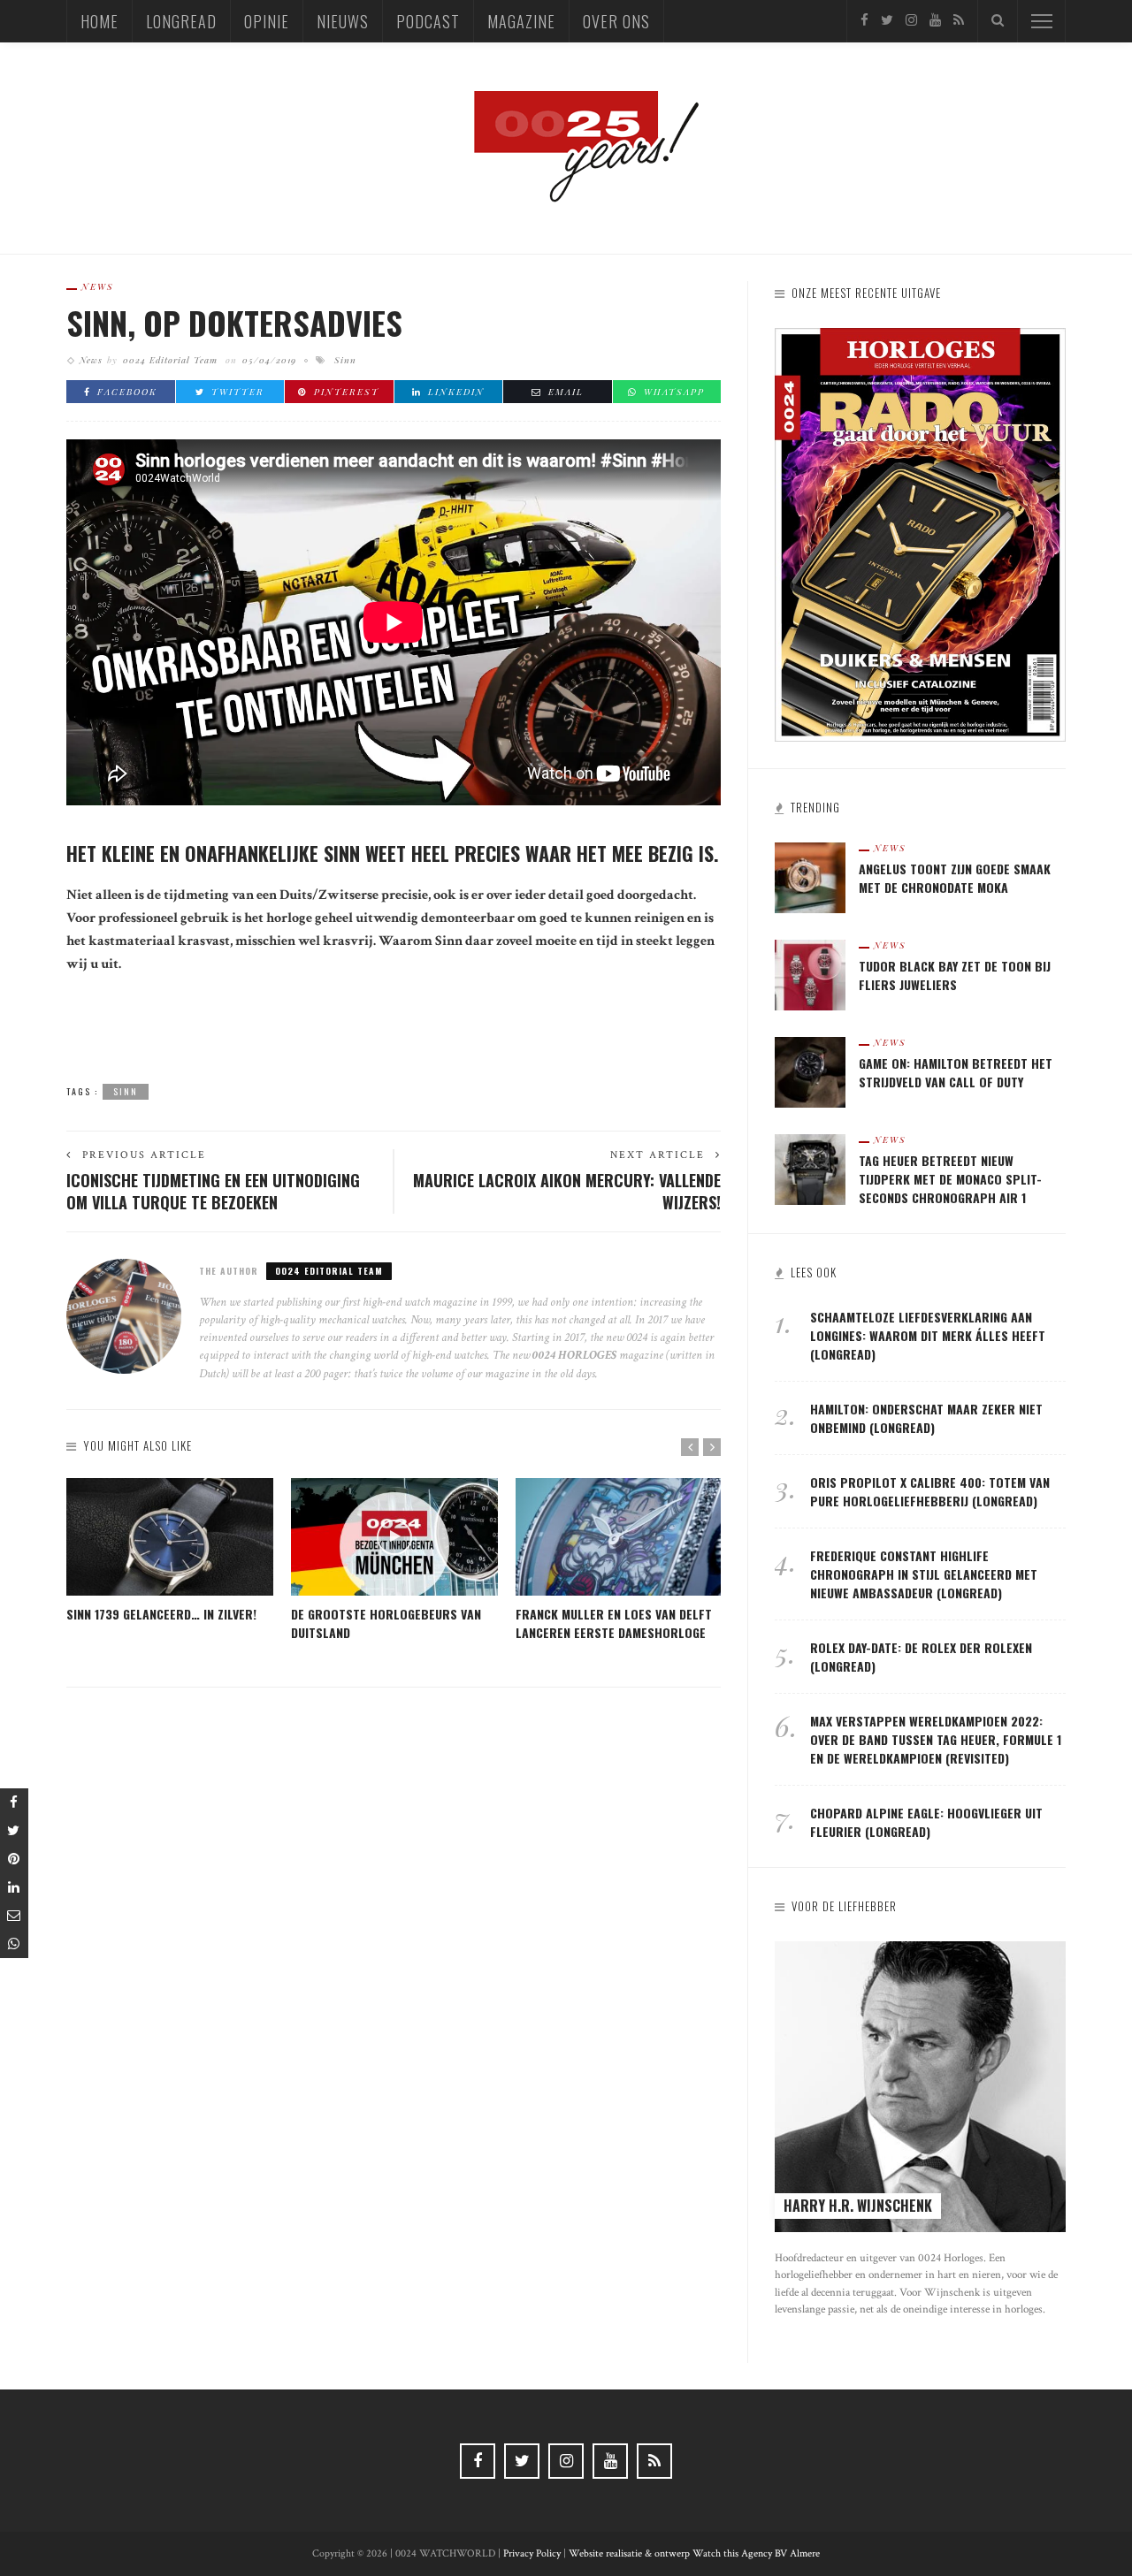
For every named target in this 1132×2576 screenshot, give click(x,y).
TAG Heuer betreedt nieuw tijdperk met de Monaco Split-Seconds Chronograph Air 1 (950, 1179)
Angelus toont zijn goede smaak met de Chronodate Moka (955, 878)
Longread (181, 21)
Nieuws (343, 21)
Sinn (345, 360)
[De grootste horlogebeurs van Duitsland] (394, 1537)
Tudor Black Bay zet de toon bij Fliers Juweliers (955, 975)
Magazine (521, 21)
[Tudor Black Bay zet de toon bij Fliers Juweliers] (810, 974)
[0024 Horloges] (566, 147)
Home (99, 21)
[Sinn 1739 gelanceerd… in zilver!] (170, 1537)
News (98, 286)
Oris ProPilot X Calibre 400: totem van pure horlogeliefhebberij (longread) (930, 1491)
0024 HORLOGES (576, 1355)
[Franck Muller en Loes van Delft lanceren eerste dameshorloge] (619, 1537)
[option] (170, 1551)
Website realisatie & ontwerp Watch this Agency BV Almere (694, 2553)
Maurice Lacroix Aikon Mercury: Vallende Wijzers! (567, 1191)
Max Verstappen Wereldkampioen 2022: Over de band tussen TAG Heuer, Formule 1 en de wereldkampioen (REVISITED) (936, 1739)
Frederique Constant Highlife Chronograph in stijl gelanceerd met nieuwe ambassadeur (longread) (924, 1574)
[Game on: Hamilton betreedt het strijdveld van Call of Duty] (810, 1071)
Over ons (616, 21)
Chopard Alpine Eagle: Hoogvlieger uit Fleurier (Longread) (926, 1822)
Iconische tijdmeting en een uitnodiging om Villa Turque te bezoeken (213, 1191)
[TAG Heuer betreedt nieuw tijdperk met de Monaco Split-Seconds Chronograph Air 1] (810, 1168)
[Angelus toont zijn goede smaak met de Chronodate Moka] (810, 876)
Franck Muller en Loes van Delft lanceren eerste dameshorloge (614, 1623)
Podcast (428, 21)
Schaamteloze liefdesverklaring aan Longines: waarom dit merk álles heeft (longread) (928, 1335)
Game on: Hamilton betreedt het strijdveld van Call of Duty (956, 1072)
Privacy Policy (532, 2553)
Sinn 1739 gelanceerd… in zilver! (161, 1614)
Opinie (267, 21)
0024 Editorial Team (170, 360)
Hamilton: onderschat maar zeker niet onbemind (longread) (926, 1418)
